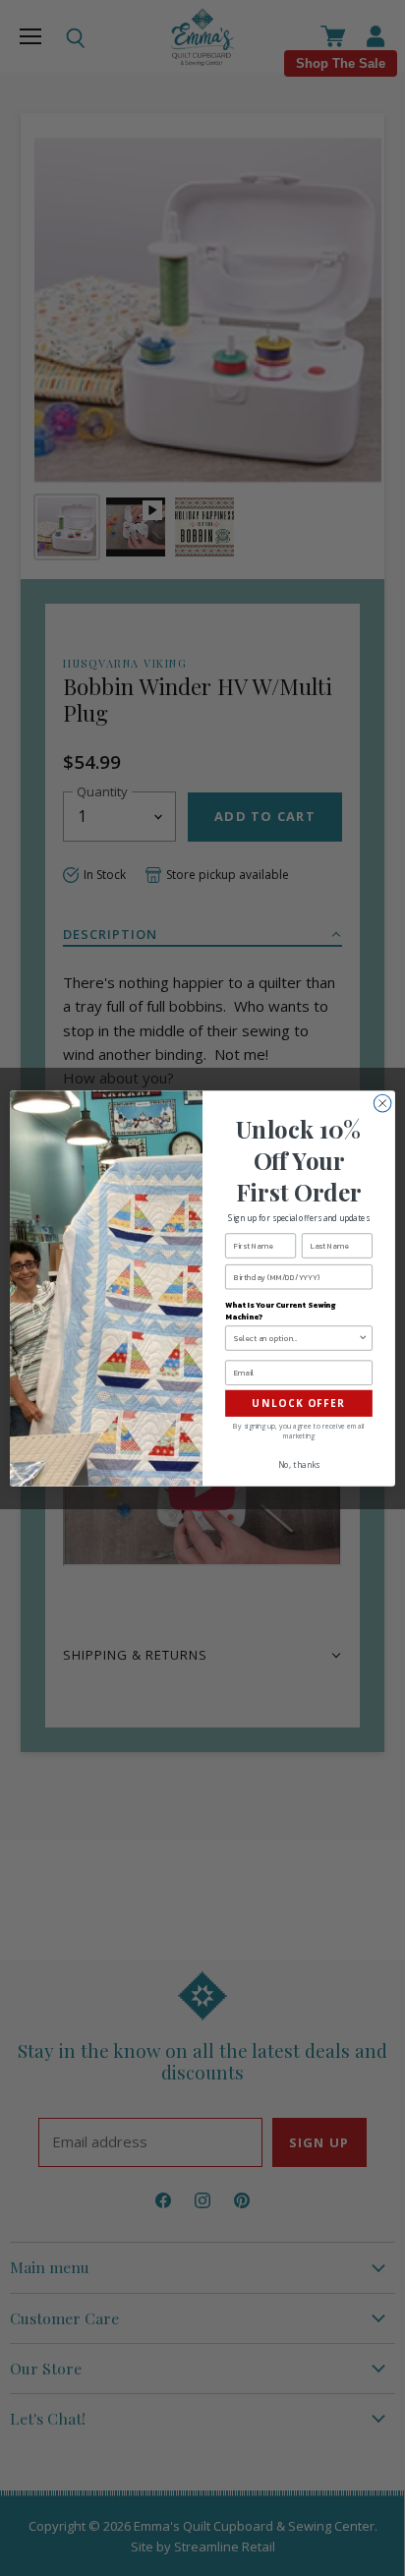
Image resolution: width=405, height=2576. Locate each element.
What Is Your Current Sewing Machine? (280, 1311)
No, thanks (299, 1464)
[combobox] (296, 1337)
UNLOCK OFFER (299, 1403)
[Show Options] (363, 1337)
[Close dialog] (382, 1103)
